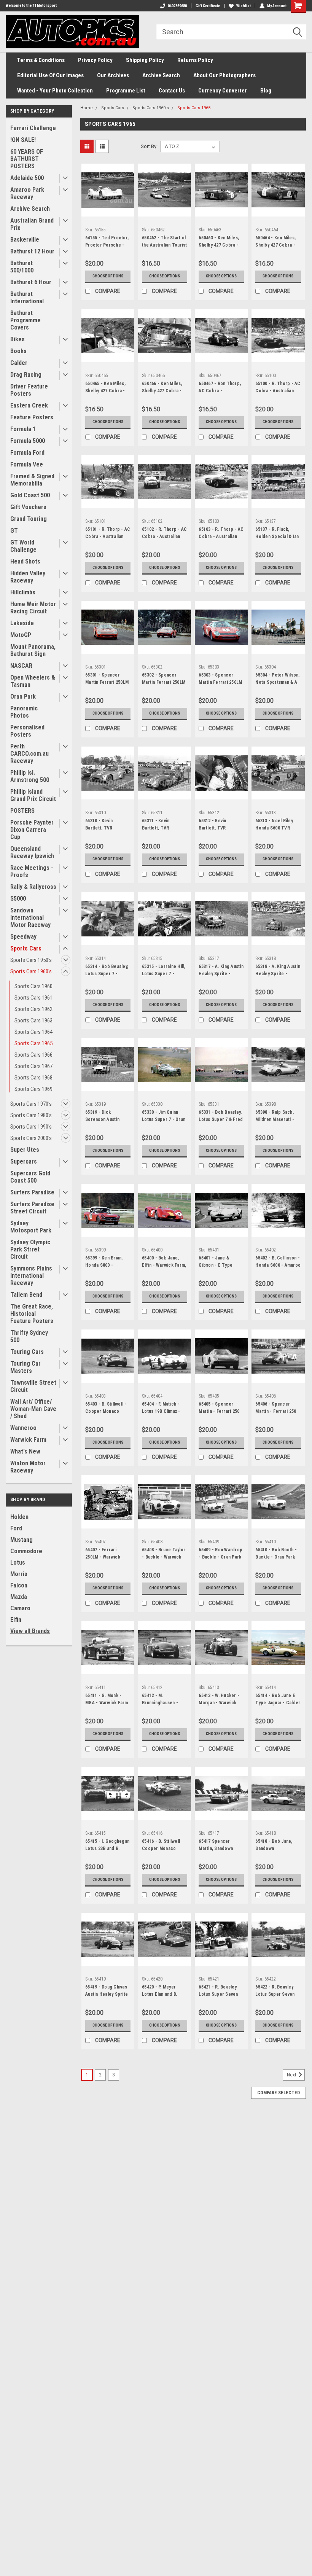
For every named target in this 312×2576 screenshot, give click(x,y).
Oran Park (23, 697)
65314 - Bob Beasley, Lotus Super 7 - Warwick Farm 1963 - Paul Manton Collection (107, 971)
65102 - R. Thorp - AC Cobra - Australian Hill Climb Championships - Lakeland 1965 (164, 534)
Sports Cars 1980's (31, 1115)
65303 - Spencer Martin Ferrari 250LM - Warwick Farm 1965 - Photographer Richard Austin (220, 680)
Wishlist (244, 6)
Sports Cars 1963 (33, 1021)
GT (14, 531)
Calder (19, 363)
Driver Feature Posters (29, 390)
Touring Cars (27, 1352)
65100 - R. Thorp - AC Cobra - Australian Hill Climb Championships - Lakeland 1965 (278, 388)
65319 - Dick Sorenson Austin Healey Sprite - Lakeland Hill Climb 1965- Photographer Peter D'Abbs (106, 1117)
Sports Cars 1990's (31, 1127)
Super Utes (25, 1150)
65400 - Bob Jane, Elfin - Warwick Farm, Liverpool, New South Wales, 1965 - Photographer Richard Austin (164, 1263)
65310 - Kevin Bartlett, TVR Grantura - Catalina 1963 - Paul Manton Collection (105, 825)
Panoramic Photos (24, 712)
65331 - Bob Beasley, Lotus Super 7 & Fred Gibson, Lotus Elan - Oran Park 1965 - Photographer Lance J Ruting (221, 1117)
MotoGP (21, 635)
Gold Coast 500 (30, 495)
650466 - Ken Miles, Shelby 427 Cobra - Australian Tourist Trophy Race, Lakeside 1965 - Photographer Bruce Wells (164, 388)
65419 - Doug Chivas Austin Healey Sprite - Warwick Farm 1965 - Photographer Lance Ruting (107, 1992)
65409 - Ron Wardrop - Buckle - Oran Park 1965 (220, 1554)
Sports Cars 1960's (31, 971)
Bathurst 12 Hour (32, 251)
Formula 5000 (28, 441)
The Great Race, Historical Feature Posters (32, 1314)
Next (292, 2075)
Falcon (19, 1585)
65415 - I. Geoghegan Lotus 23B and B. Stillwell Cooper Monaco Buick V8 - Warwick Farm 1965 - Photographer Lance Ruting (107, 1846)
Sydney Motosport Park (31, 1227)
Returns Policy (195, 60)
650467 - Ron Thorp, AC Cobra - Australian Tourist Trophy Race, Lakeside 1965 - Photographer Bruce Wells (220, 388)
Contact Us (172, 91)
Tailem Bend (26, 1295)
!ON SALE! (23, 140)
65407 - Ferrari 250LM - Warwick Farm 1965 (103, 1554)
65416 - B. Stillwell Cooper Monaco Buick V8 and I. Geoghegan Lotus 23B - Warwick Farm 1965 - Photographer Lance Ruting (164, 1846)
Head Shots (25, 561)
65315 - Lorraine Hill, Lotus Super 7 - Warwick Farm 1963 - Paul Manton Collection (164, 971)
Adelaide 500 (27, 178)
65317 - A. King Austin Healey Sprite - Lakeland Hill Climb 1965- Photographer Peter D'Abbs (221, 971)
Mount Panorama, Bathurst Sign (33, 650)
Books (18, 351)
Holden (19, 1517)
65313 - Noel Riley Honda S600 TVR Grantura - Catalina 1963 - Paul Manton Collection (275, 825)
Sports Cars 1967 (33, 1066)
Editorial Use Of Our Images (50, 75)
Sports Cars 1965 (33, 1043)
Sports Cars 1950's (31, 960)
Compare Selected (279, 2093)
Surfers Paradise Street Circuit (32, 1208)
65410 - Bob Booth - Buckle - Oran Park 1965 (276, 1554)
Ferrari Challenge (33, 128)
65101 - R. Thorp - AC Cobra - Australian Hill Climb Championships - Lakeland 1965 (108, 534)
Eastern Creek (29, 405)
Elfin (16, 1620)
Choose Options (108, 276)
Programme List (126, 91)
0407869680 (177, 6)
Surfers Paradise (32, 1192)
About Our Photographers (224, 75)
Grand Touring (29, 519)
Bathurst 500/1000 (22, 267)
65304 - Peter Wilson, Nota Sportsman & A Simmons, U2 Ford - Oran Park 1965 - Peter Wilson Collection (277, 680)
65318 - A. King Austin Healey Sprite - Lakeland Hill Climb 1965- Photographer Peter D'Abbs (278, 971)
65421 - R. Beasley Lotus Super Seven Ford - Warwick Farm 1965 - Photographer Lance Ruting (220, 1992)
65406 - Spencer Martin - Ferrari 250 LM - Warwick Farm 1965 (276, 1409)
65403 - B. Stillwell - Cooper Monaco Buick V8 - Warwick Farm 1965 (106, 1409)
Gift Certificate (208, 6)
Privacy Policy (95, 60)
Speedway (23, 937)
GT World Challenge (23, 546)
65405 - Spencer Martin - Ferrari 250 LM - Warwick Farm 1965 (219, 1409)
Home (87, 108)
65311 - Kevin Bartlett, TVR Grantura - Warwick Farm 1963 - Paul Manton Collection (162, 825)
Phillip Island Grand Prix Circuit (33, 795)
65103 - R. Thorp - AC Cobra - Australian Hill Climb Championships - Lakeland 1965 (221, 534)
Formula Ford (27, 453)
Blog (266, 91)
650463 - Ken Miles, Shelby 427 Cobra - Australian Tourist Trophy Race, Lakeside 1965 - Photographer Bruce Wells (220, 242)
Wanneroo (23, 1428)
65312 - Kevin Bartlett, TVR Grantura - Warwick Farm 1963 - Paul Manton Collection (219, 825)
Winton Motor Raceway (28, 1467)
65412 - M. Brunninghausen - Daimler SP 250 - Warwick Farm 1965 (162, 1700)
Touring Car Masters (25, 1367)
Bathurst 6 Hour (31, 282)
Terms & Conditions (41, 60)
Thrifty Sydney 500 (29, 1336)
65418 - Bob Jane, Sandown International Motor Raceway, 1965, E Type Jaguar (275, 1846)
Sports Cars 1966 (33, 1055)
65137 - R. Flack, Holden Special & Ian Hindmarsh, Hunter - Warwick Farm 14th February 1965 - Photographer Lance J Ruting (277, 534)
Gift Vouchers (28, 507)
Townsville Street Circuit (33, 1386)
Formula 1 (23, 429)
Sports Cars (26, 948)
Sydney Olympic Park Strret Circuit (30, 1249)
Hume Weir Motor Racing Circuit (33, 608)
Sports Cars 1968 (33, 1078)
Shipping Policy (145, 60)
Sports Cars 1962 (33, 1009)
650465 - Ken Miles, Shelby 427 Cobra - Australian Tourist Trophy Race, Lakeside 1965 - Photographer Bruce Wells (107, 388)
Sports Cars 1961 (33, 998)
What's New (25, 1451)
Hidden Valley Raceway (28, 577)
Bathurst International (27, 298)
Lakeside (22, 623)
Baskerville (25, 240)
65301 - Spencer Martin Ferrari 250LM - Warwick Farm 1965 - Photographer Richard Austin (107, 680)
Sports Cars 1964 (33, 1032)
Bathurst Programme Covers (25, 320)
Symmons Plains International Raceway (31, 1276)
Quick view (108, 211)
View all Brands (30, 1631)
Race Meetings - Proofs (32, 871)
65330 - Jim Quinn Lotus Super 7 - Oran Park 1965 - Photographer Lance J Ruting (164, 1117)
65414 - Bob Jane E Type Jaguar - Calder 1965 (278, 1700)
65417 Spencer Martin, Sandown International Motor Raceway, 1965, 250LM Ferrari (221, 1846)
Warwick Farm (28, 1440)
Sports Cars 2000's (31, 1138)
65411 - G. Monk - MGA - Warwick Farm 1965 (107, 1700)
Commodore (26, 1551)
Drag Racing (26, 375)
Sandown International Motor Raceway (30, 918)
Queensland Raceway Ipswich (32, 852)
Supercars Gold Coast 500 (30, 1177)
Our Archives (113, 75)
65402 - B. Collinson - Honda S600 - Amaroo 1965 (278, 1263)
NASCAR (21, 666)
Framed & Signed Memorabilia (32, 480)
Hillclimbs (23, 592)
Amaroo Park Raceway (27, 193)
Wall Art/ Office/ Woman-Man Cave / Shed (33, 1409)
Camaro (20, 1608)
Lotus (18, 1563)
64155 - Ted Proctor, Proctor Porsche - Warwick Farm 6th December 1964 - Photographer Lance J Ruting (107, 242)
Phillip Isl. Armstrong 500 (30, 776)
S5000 (18, 899)
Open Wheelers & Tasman (33, 681)
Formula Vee (27, 464)
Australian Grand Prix (32, 224)
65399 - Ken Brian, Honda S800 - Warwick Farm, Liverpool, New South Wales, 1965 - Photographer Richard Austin (107, 1263)
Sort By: (149, 146)
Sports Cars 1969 (33, 1089)
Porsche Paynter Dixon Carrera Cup (32, 830)
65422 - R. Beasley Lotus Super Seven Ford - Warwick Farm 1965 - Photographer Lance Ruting (277, 1992)
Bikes (18, 339)
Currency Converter (223, 91)
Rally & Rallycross (33, 887)
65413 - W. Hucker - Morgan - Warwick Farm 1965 (219, 1700)
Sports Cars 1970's (31, 1104)
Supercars (24, 1161)
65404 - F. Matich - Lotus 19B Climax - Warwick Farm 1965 (162, 1409)
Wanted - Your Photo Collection (55, 91)
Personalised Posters (27, 731)
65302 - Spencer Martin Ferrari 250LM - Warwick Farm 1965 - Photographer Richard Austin (164, 680)
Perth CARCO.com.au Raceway (29, 754)
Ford (16, 1528)
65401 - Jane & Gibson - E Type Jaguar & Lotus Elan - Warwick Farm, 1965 (221, 1263)
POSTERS (22, 811)
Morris (19, 1574)
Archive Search (161, 75)
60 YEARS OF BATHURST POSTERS (27, 159)
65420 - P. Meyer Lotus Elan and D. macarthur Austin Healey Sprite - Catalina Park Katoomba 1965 (160, 1992)
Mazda (19, 1597)
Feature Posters (32, 417)
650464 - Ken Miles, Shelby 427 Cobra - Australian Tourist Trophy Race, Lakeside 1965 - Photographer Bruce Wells (277, 242)
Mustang (21, 1540)
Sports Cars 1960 (33, 986)
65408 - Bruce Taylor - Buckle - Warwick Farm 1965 (164, 1554)
